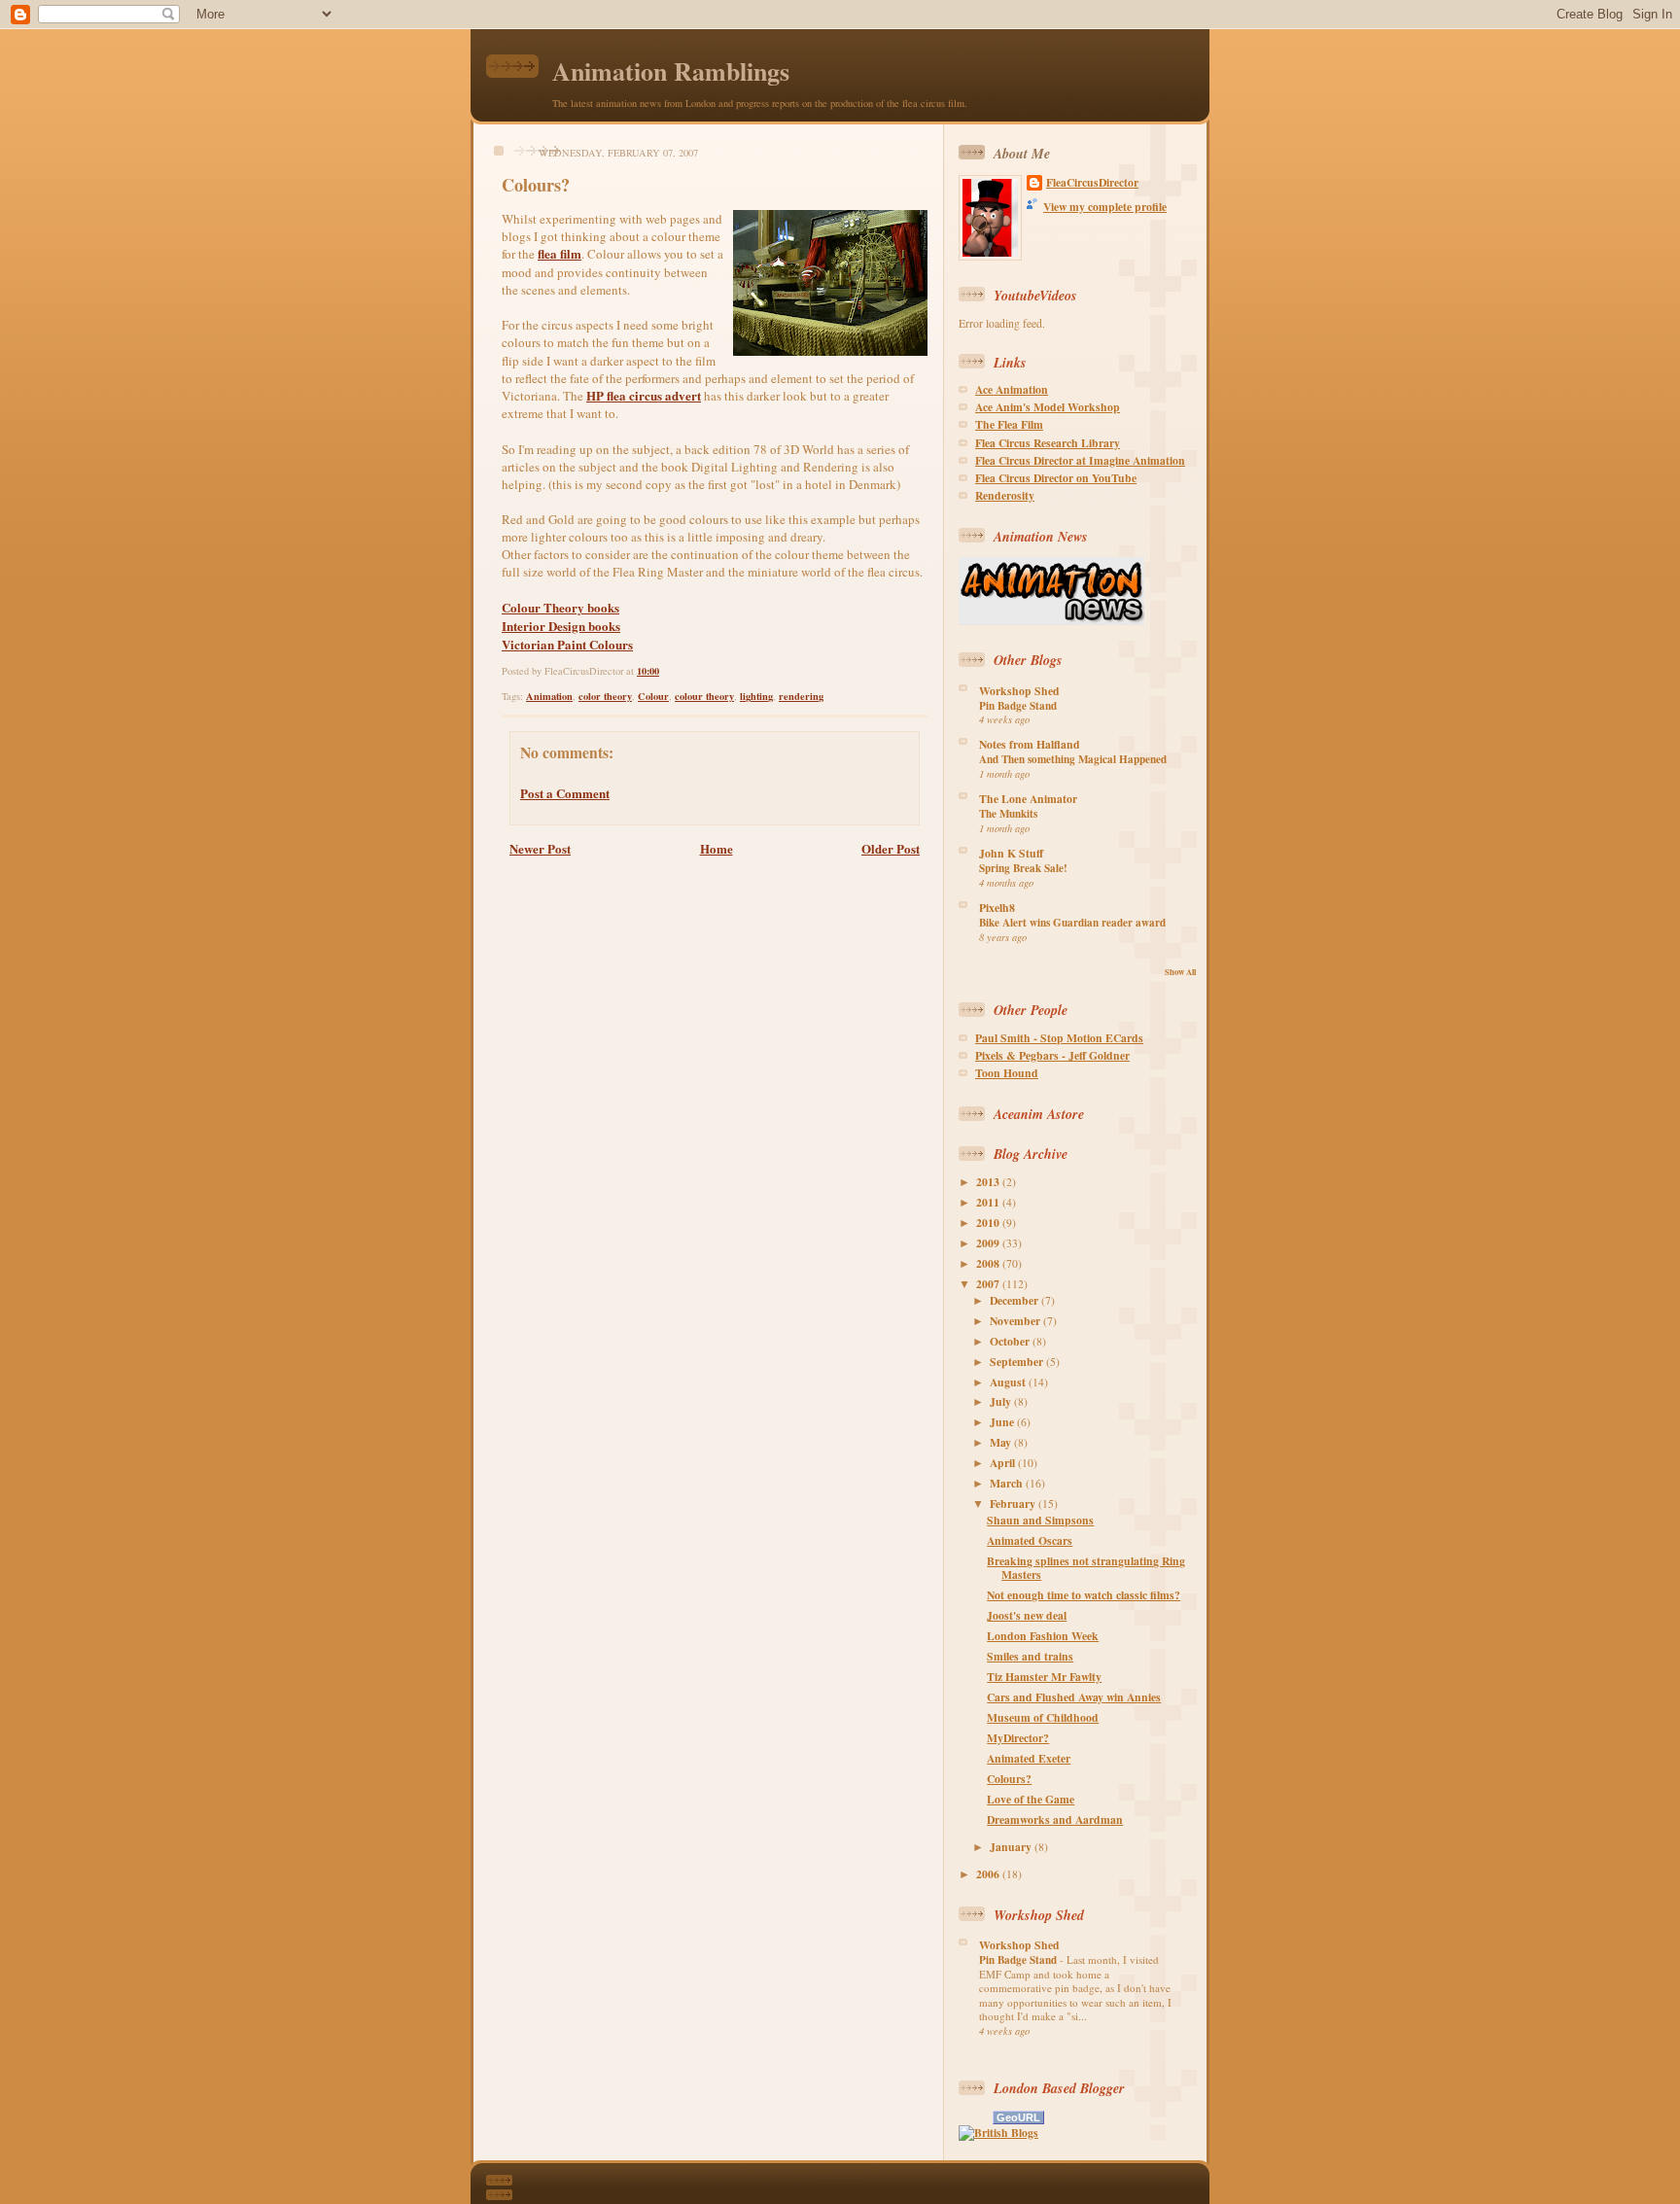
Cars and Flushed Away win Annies (1074, 1697)
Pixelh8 (997, 908)
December (1015, 1300)
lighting (756, 696)
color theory (605, 696)
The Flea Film (1009, 424)
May (1002, 1442)
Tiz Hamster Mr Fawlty (1044, 1677)
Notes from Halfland (1030, 744)
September (1018, 1362)
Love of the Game (1031, 1799)
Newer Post (540, 848)
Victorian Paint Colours (567, 644)
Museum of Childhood (1043, 1717)
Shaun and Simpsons (1040, 1520)
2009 (989, 1243)
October (1011, 1341)
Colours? (536, 185)
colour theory (704, 696)
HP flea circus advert (644, 395)
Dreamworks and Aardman (1055, 1819)
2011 (989, 1202)
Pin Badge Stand (1018, 706)
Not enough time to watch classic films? (1084, 1595)
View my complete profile (1105, 207)
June (1003, 1422)
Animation (549, 696)
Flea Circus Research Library (1048, 443)
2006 (989, 1874)
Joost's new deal (1027, 1615)
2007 (989, 1284)
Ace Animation (1012, 389)
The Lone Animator (1028, 799)
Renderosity (1005, 495)
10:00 (648, 671)
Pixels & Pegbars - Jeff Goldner (1052, 1055)
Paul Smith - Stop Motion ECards (1059, 1038)
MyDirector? (1018, 1738)
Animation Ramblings (671, 71)
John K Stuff (1011, 853)
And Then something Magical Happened (1073, 759)
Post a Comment (565, 793)
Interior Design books (561, 626)
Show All (1180, 972)
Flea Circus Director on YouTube (1056, 478)
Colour (653, 696)
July (1002, 1401)
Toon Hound (1007, 1073)
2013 (989, 1182)
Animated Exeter (1029, 1758)
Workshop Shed (1019, 691)
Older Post (891, 848)
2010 (989, 1223)
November (1016, 1321)
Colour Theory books (560, 607)
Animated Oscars (1030, 1540)
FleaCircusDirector (1092, 183)
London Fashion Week (1043, 1636)
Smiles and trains (1030, 1656)
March (1008, 1483)
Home (717, 848)
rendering (801, 696)
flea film (560, 253)
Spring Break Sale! (1023, 868)
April (1004, 1463)
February (1014, 1504)
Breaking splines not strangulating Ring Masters (1086, 1568)
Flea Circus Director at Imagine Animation (1080, 460)
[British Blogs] (998, 2133)
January (1012, 1847)
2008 (989, 1263)
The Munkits (1008, 814)
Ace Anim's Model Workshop (1048, 407)
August (1009, 1382)
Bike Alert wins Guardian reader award (1072, 923)
